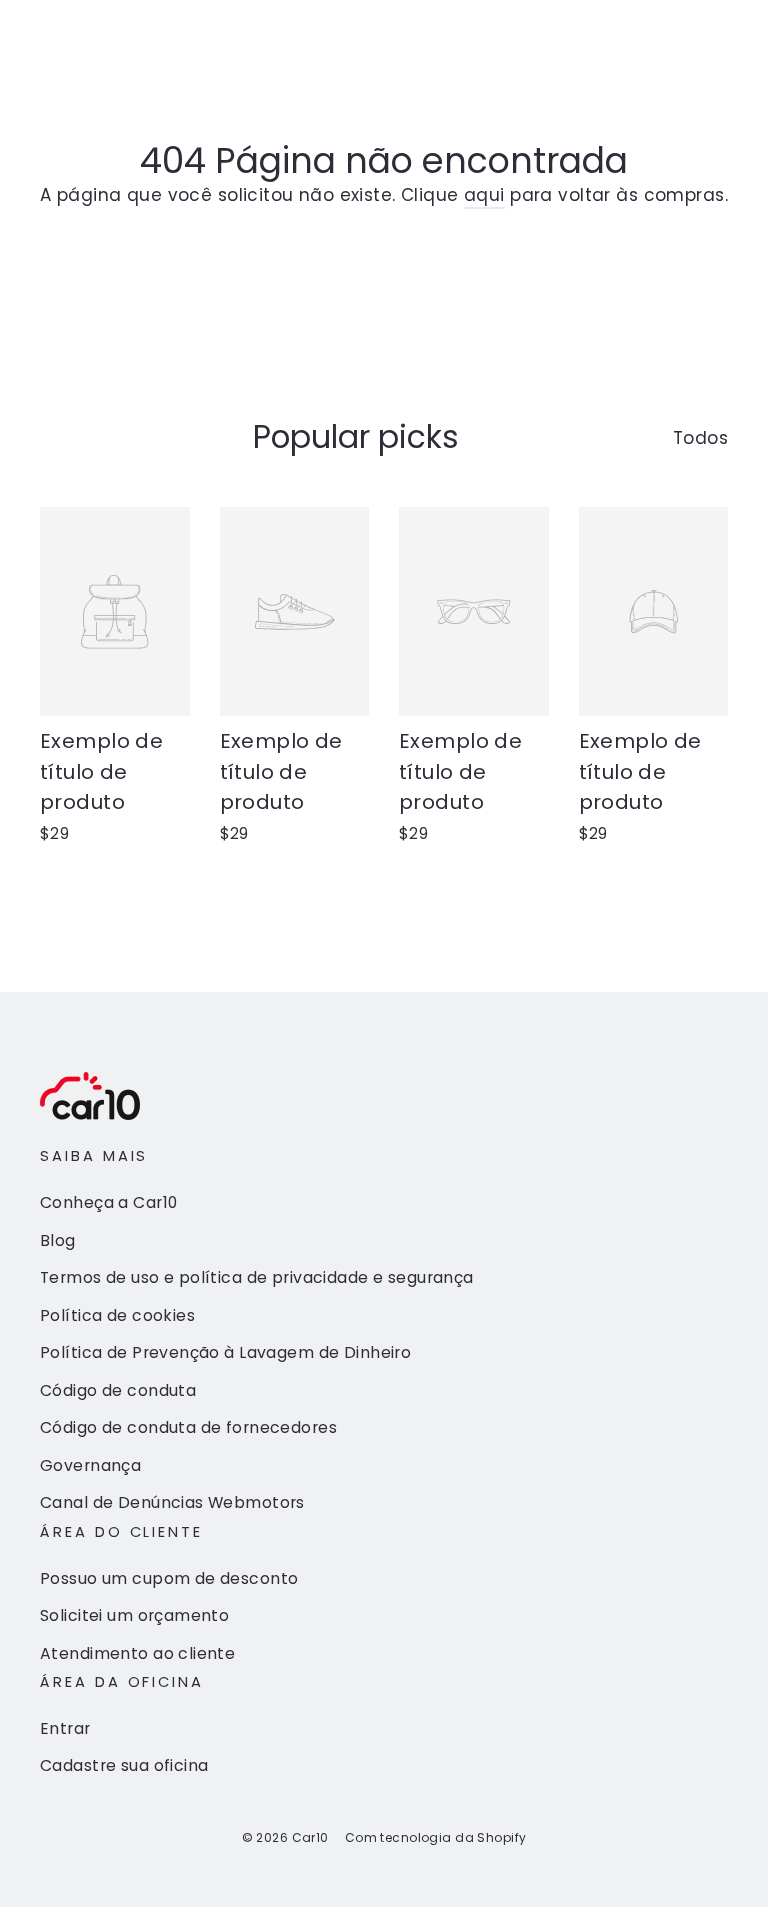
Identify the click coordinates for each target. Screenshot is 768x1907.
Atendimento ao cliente (137, 1653)
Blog (58, 1240)
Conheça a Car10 (108, 1202)
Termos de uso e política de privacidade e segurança (257, 1277)
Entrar (65, 1728)
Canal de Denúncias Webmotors (172, 1502)
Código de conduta (118, 1390)
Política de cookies (117, 1315)
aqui (484, 195)
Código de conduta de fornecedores (188, 1427)
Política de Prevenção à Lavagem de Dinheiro (225, 1352)
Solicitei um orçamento (134, 1615)
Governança (90, 1465)
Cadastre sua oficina (124, 1765)
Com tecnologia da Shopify (436, 1837)
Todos (700, 438)
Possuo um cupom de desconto (169, 1578)
